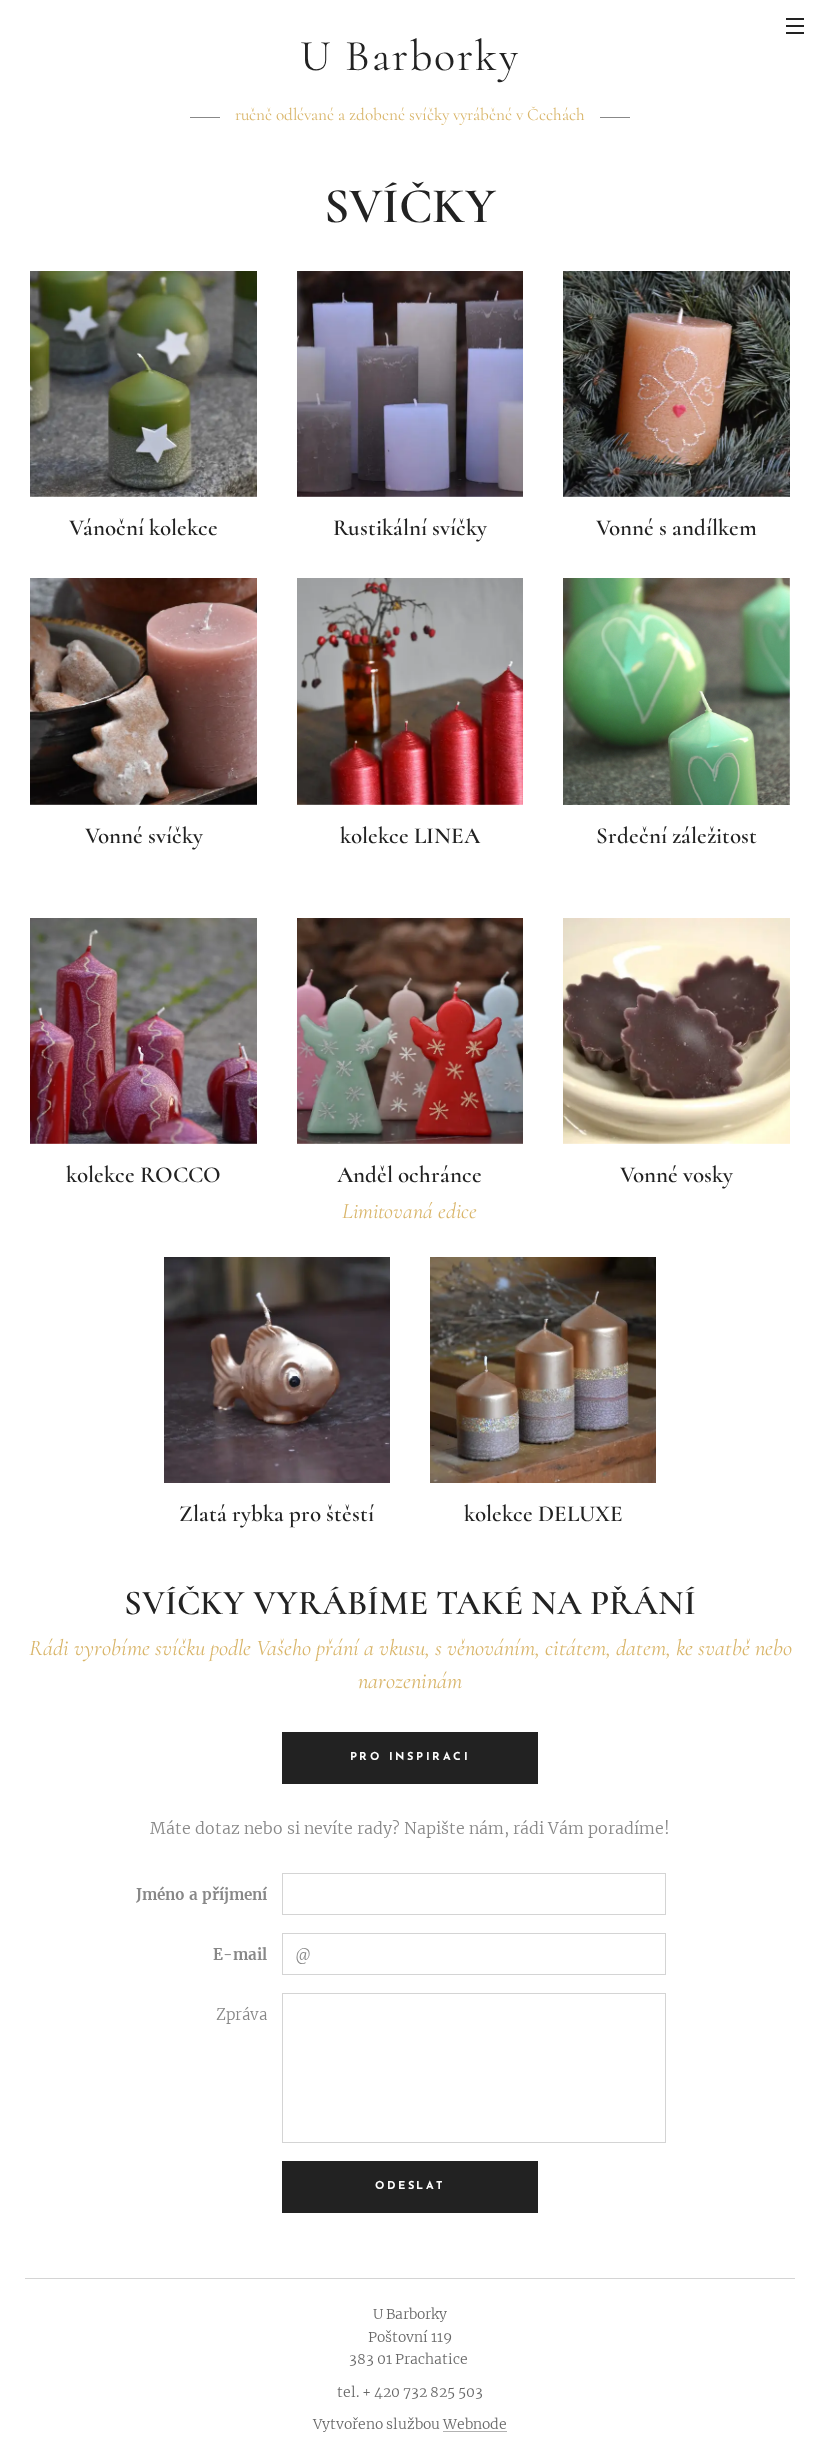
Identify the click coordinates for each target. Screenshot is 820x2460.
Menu (795, 25)
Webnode (475, 2424)
